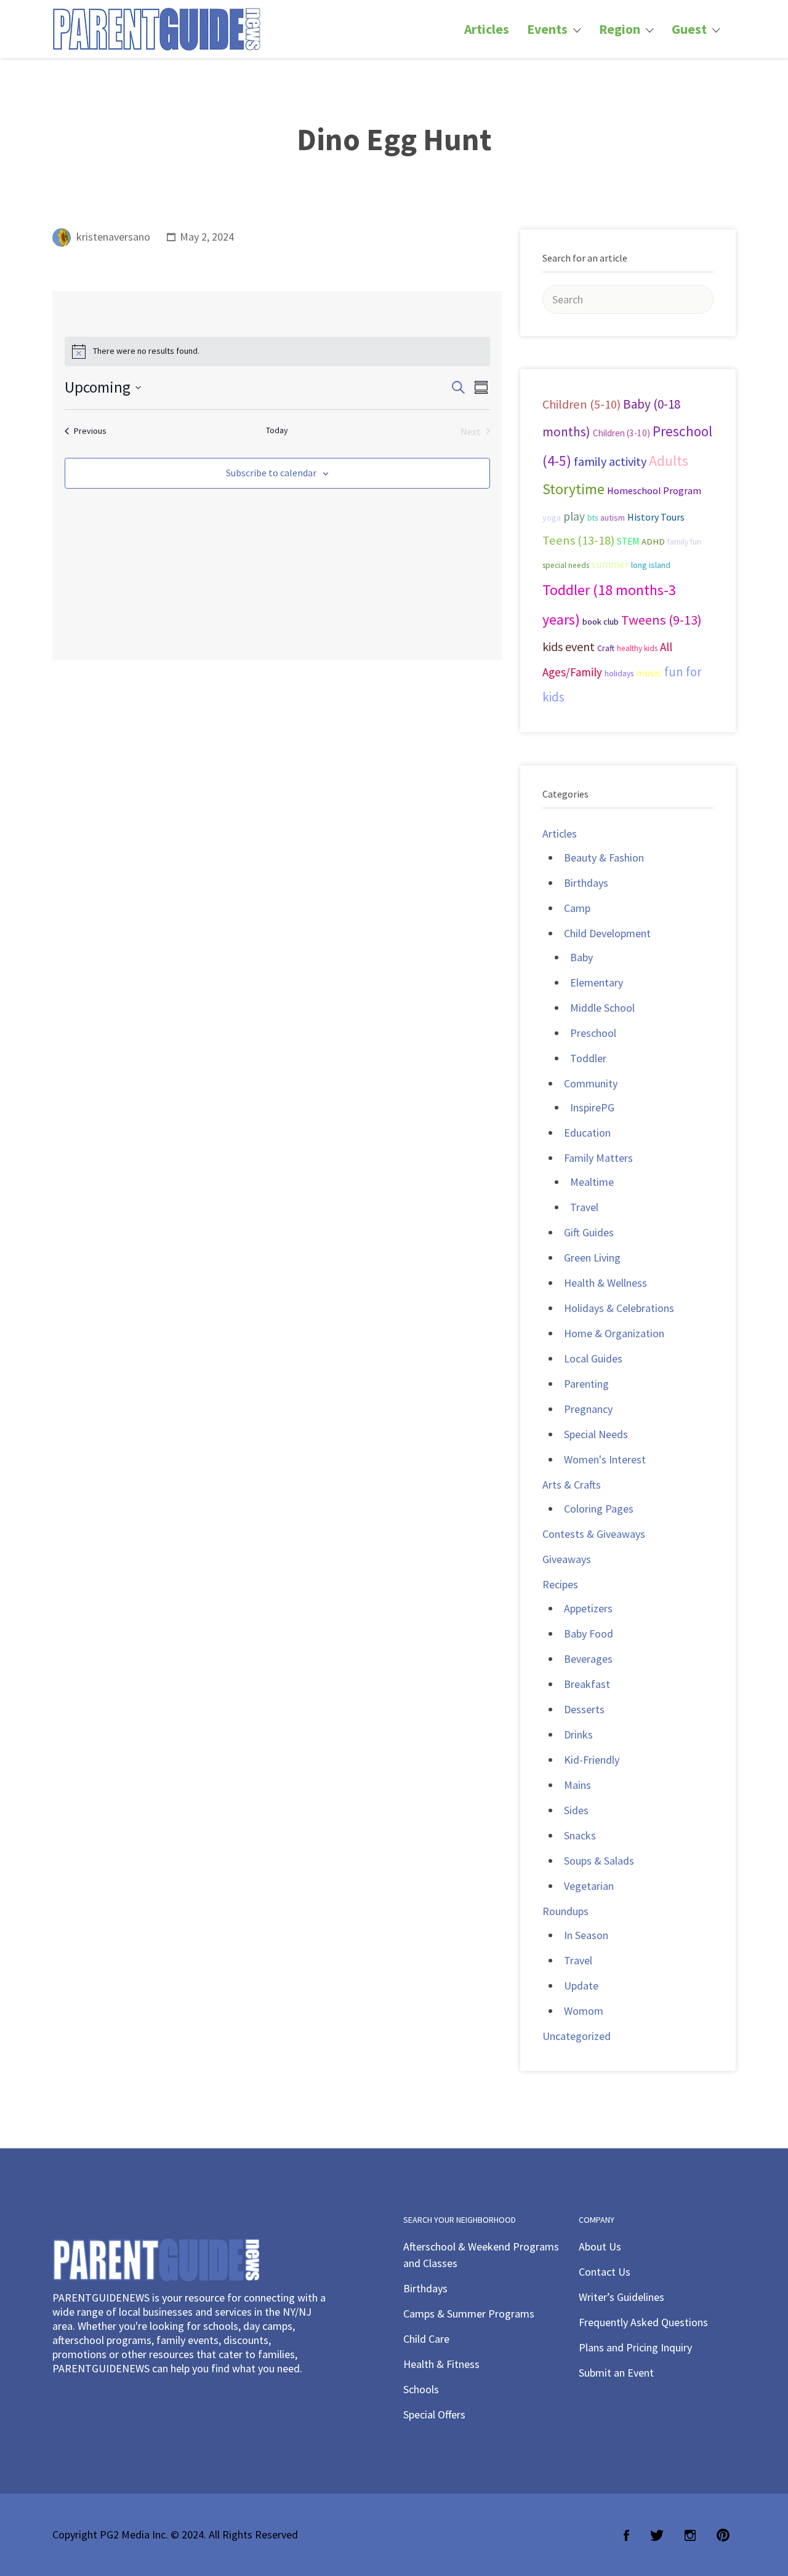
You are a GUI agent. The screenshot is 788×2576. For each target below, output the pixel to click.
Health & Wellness (605, 1283)
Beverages (588, 1659)
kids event (569, 646)
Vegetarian (589, 1886)
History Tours (656, 517)
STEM (628, 541)
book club (601, 622)
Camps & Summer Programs (469, 2314)
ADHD (653, 542)
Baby (581, 957)
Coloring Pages (599, 1509)
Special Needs (596, 1434)
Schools (421, 2389)
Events (547, 29)
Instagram (690, 2535)
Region (620, 29)
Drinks (578, 1734)
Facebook (626, 2535)
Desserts (584, 1709)
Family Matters (598, 1158)
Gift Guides (589, 1232)
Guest (689, 29)
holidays (619, 674)
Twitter (657, 2535)
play (574, 516)
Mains (577, 1785)
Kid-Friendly (592, 1760)
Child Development (607, 933)
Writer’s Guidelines (621, 2297)
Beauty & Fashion (604, 858)
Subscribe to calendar (271, 473)
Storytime (573, 489)
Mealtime (592, 1182)
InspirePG (592, 1107)
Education (587, 1133)
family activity (610, 462)
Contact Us (605, 2272)
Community (591, 1083)
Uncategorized (577, 2036)
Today (277, 430)
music (649, 673)
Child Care (426, 2339)
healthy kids (637, 648)
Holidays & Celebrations (619, 1308)
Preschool (593, 1033)
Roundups (565, 1911)
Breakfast (587, 1684)
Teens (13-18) (578, 540)
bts (593, 518)
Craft (606, 648)
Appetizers (588, 1608)
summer (610, 564)
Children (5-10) (581, 404)
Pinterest (723, 2535)
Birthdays (586, 883)
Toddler (588, 1058)
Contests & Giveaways (594, 1534)
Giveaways (567, 1559)
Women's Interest (605, 1459)
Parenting (586, 1384)
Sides (576, 1810)
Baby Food (589, 1634)
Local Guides (593, 1358)
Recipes (560, 1584)
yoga (552, 518)
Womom (584, 2011)
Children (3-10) (621, 433)
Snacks (580, 1835)
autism (613, 518)
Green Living (592, 1258)
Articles (487, 29)
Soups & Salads (599, 1861)
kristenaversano (113, 237)
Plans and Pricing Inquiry (635, 2347)
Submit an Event (616, 2373)
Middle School (602, 1008)
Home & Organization (614, 1333)
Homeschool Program (654, 490)
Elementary (597, 982)
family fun (684, 542)
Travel (584, 1207)
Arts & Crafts (572, 1485)
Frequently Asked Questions (643, 2322)
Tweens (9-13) (661, 620)
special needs (566, 565)
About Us (600, 2246)
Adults (669, 461)
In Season (586, 1935)
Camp (577, 908)
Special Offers (434, 2414)
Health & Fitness (441, 2364)
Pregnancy (588, 1409)
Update (581, 1986)
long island (651, 565)
